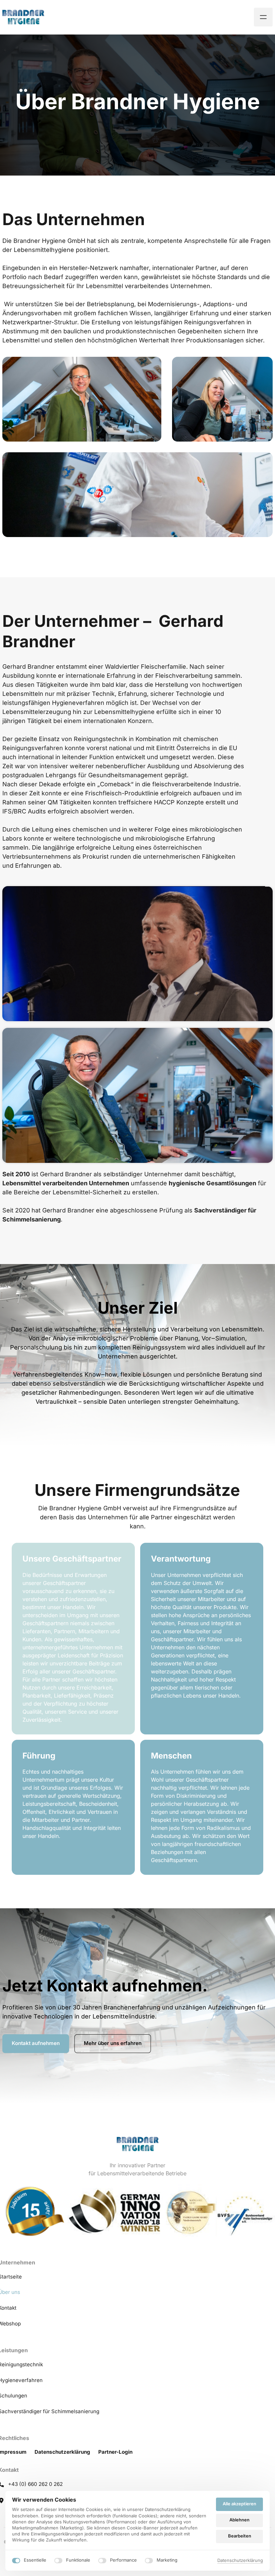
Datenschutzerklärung (240, 2561)
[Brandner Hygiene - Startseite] (23, 17)
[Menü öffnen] (263, 17)
